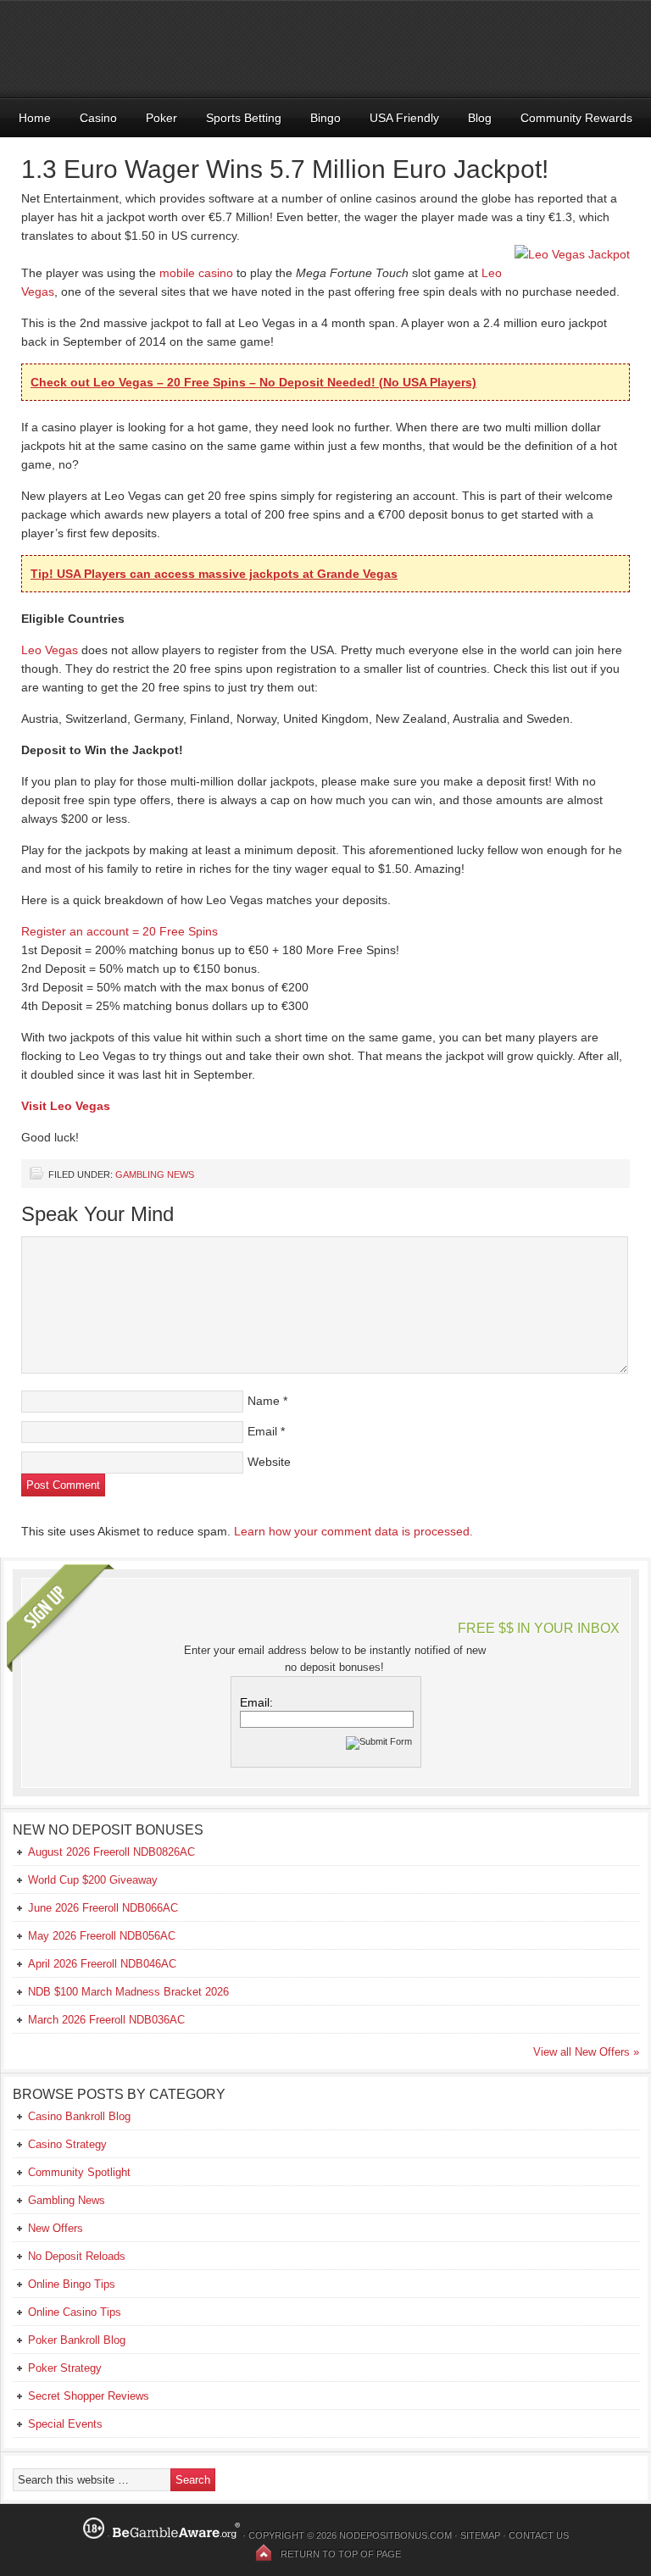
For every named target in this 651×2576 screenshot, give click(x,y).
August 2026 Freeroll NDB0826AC (111, 1852)
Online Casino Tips (75, 2312)
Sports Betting (244, 118)
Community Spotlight (79, 2172)
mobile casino (196, 273)
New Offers (56, 2228)
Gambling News (155, 1174)
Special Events (65, 2424)
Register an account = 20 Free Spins (120, 931)
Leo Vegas (50, 650)
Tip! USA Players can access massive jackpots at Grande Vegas (214, 574)
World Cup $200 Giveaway (93, 1880)
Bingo (325, 118)
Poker (161, 118)
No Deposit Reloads (77, 2256)
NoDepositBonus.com (395, 2535)
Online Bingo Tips (72, 2284)
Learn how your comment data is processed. (353, 1531)
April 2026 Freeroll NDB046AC (102, 1964)
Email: (256, 1702)
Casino (98, 118)
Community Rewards (576, 118)
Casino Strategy (67, 2144)
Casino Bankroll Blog (79, 2116)
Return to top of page (341, 2554)
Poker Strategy (65, 2368)
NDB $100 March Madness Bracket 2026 (128, 1992)
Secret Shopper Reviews (89, 2396)
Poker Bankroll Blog (77, 2340)
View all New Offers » (586, 2052)
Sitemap (480, 2535)
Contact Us (539, 2535)
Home (35, 118)
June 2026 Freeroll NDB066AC (103, 1908)
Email (262, 1431)
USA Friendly (404, 118)
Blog (480, 118)
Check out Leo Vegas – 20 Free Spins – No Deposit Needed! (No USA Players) (253, 382)
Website (269, 1462)
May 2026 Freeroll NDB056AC (102, 1936)
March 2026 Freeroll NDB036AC (106, 2020)
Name (264, 1401)
